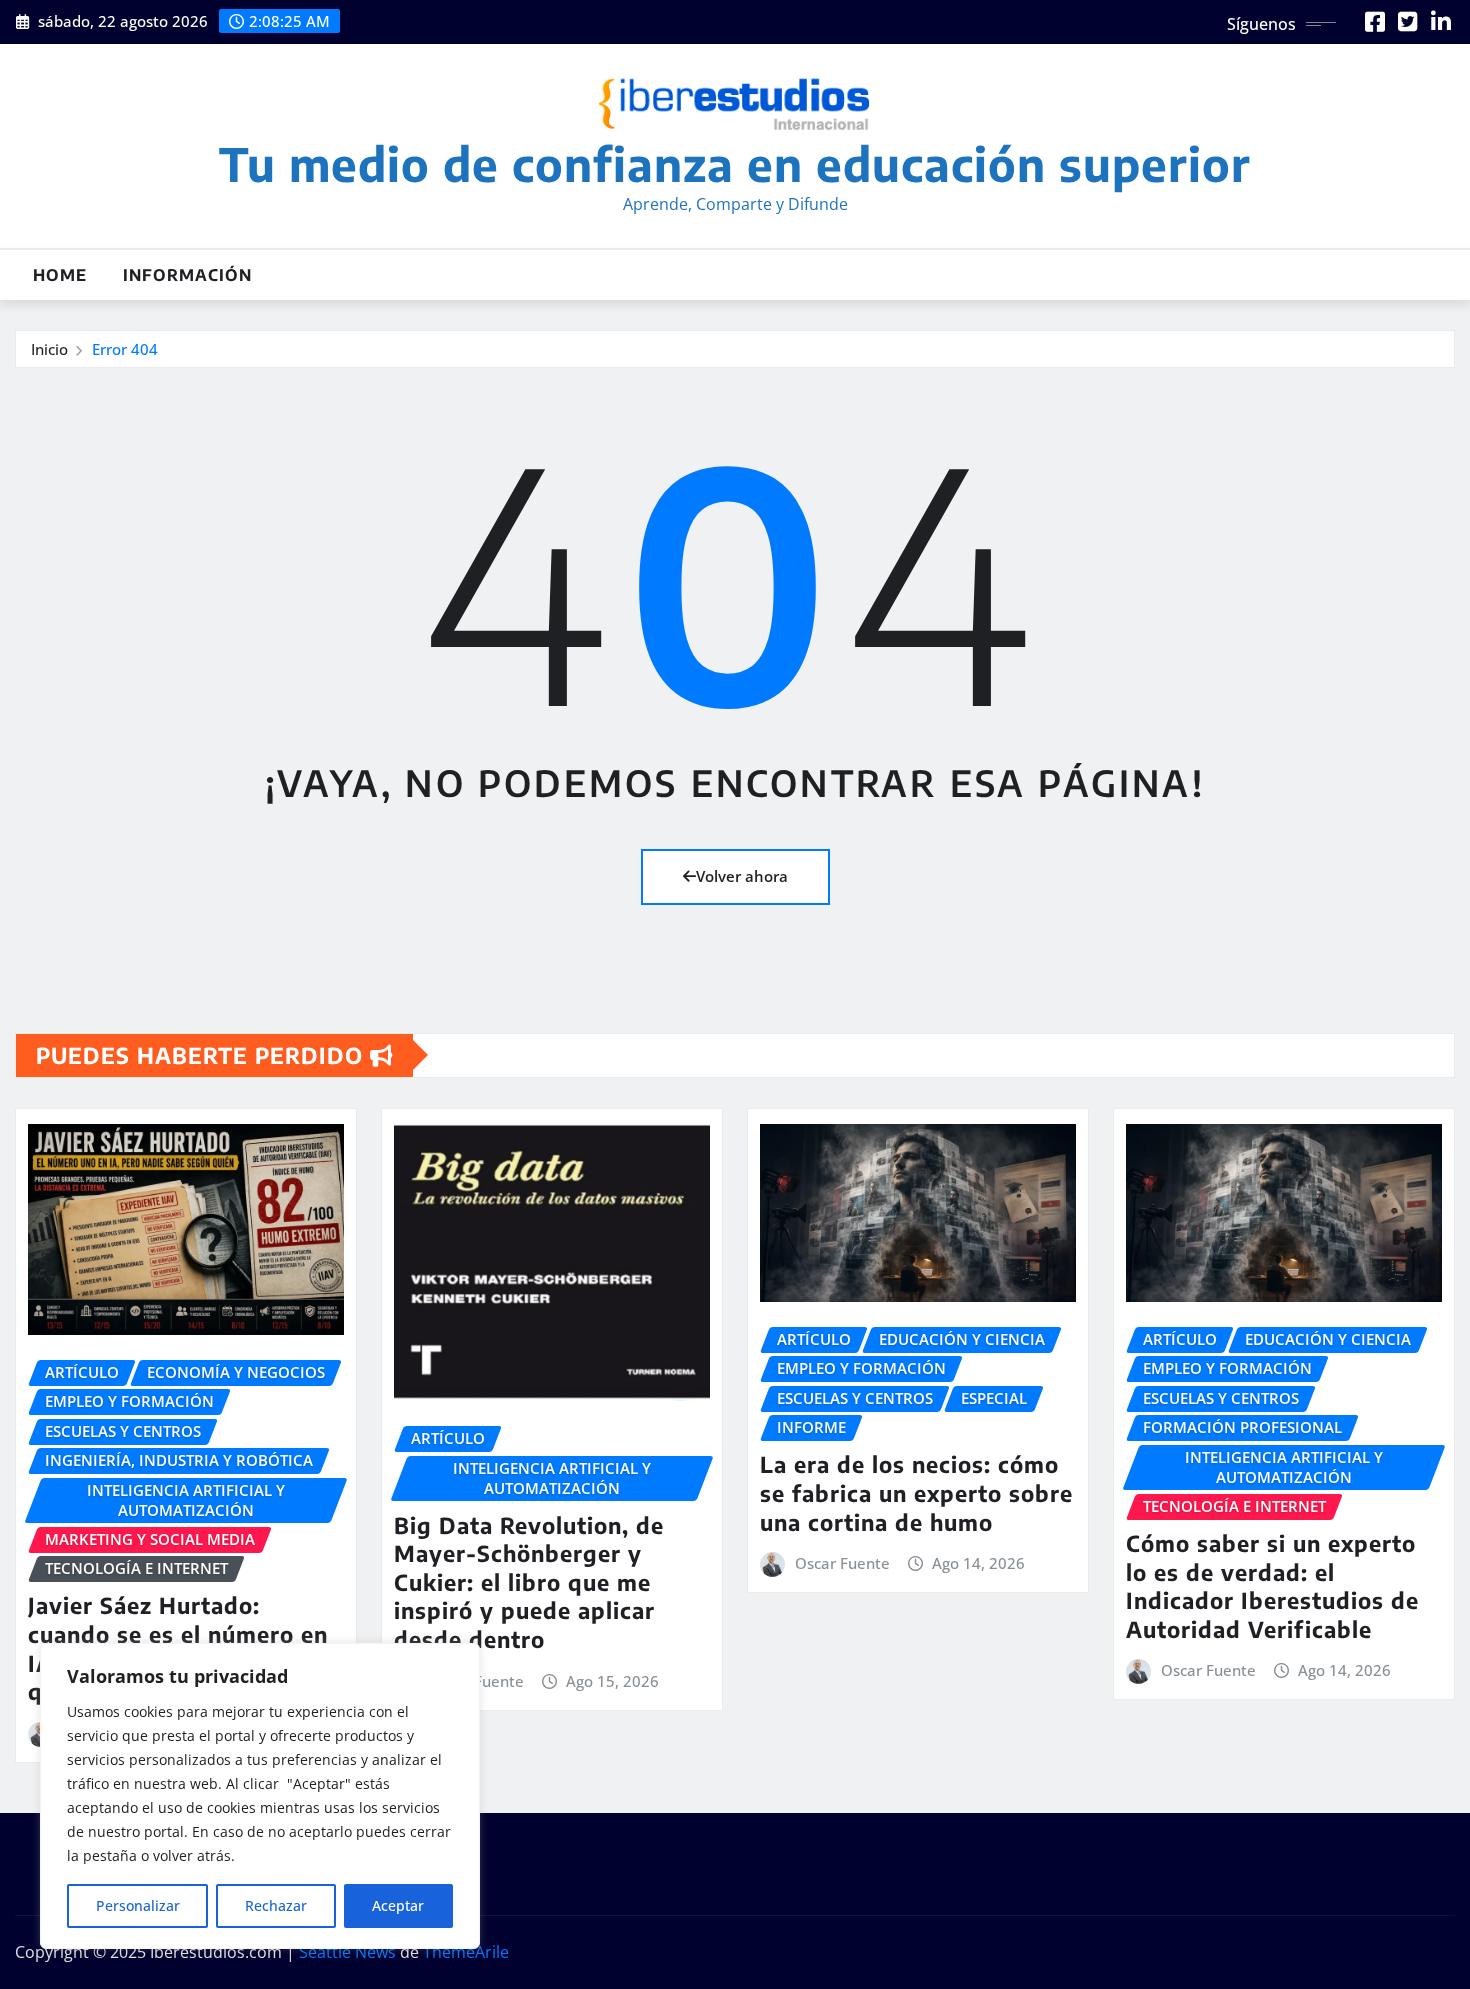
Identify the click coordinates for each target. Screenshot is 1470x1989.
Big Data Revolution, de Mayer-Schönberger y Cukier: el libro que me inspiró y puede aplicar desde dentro (529, 1582)
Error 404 (125, 349)
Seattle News (347, 1952)
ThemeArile (466, 1952)
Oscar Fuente (842, 1563)
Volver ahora (742, 876)
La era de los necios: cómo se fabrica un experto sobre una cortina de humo (916, 1492)
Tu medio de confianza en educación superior (735, 163)
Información (187, 275)
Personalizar (138, 1905)
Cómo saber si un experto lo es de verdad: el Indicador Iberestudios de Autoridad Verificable (1272, 1586)
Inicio (49, 349)
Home (60, 275)
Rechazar (276, 1905)
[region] (260, 1796)
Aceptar (398, 1905)
